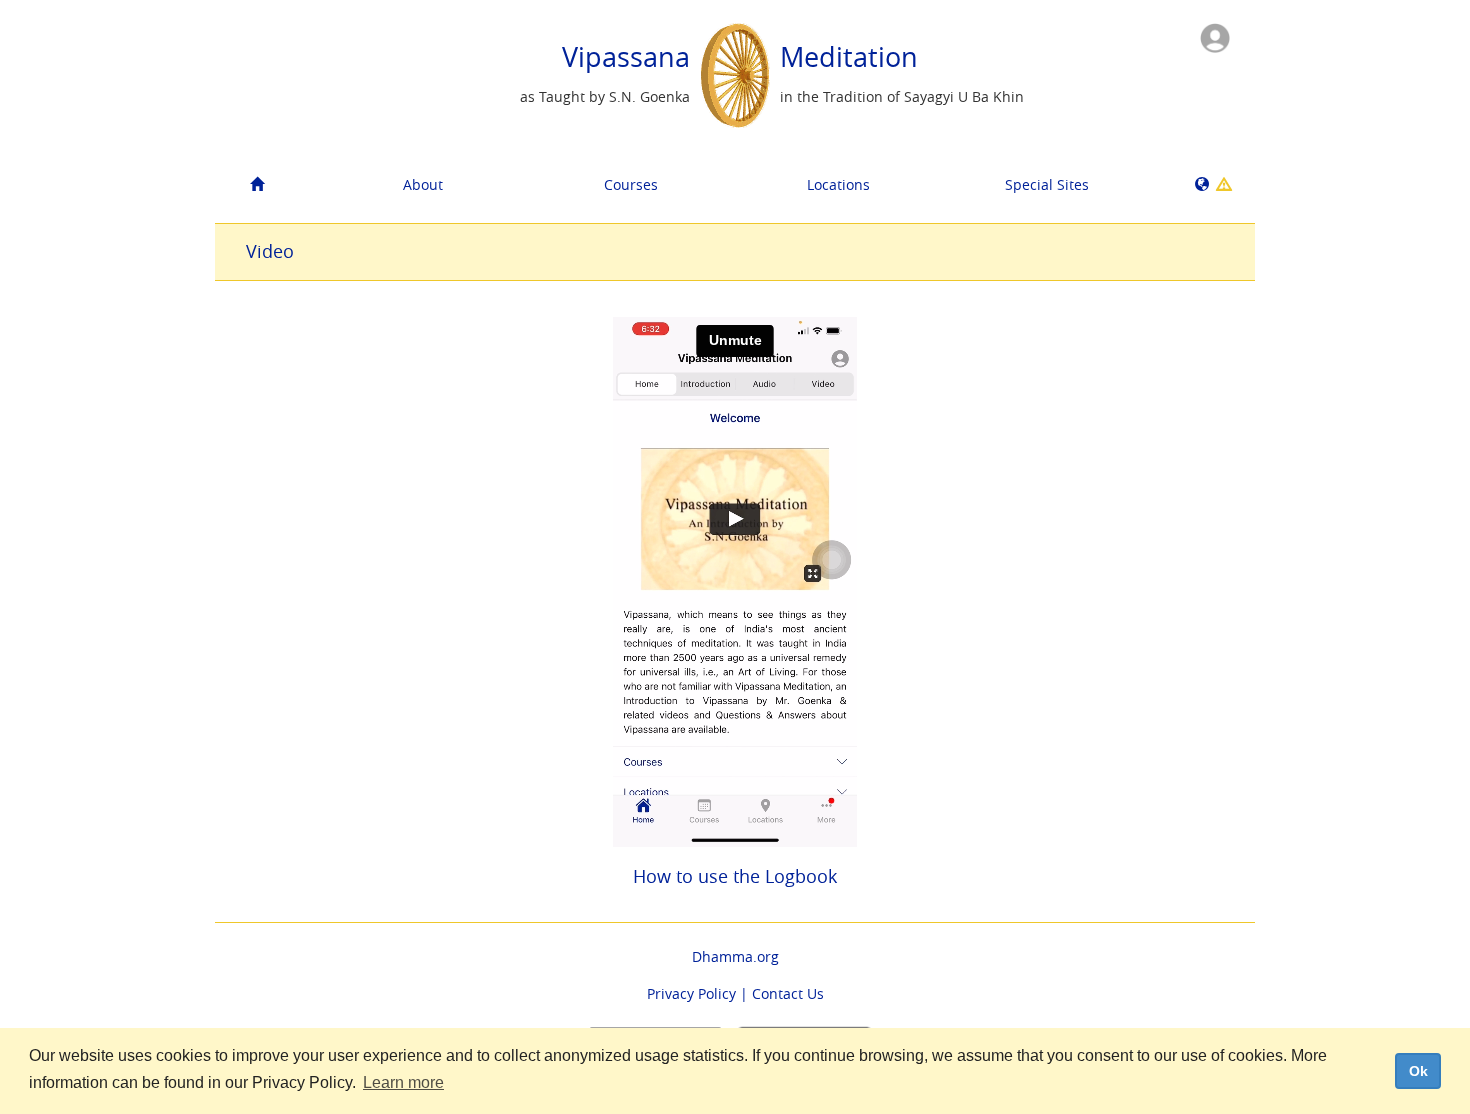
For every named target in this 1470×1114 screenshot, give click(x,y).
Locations (838, 184)
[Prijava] (1215, 36)
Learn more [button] (403, 1082)
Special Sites (1047, 184)
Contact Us (788, 993)
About (423, 184)
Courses (631, 184)
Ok (1418, 1071)
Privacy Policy (691, 993)
